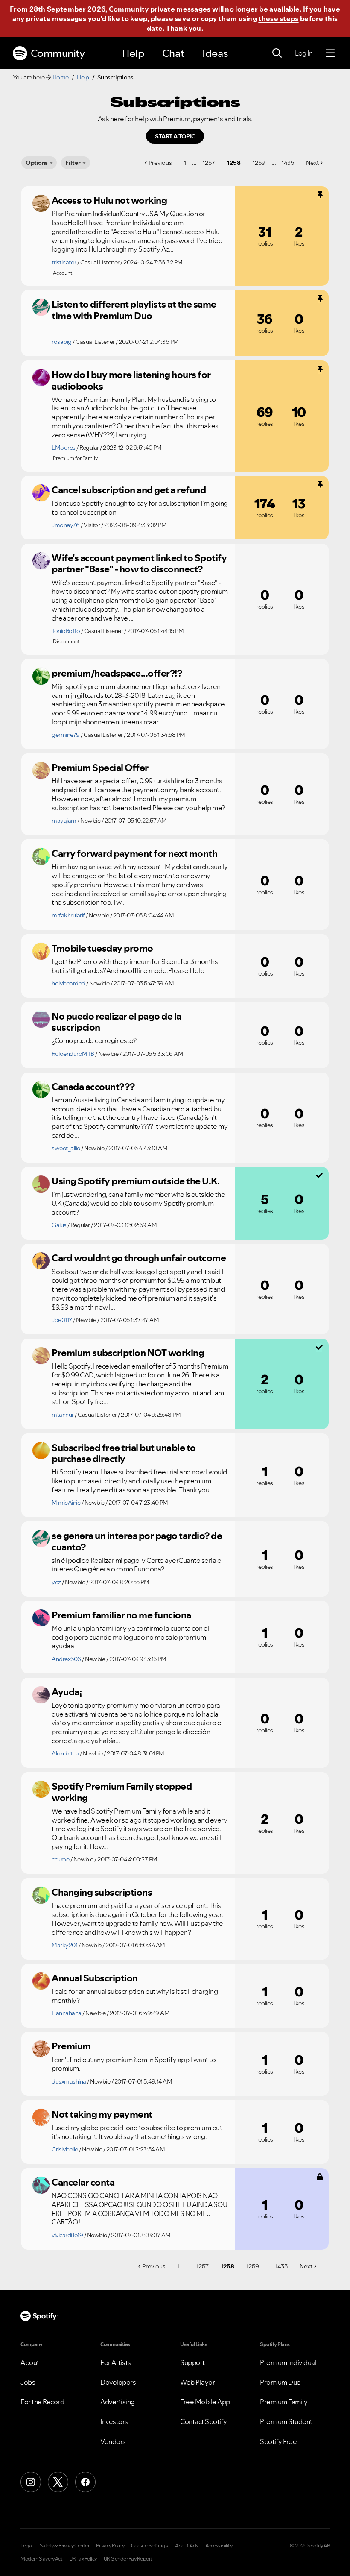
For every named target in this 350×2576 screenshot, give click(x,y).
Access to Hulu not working (109, 200)
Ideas (215, 53)
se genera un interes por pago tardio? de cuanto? (137, 1541)
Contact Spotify (204, 2421)
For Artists (116, 2362)
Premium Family (284, 2402)
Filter (73, 163)
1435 (288, 163)
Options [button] (37, 163)
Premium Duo (280, 2382)
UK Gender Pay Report (128, 2559)
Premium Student (286, 2421)
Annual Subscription (95, 1978)
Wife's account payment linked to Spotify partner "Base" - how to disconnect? (139, 564)
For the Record (42, 2402)
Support (192, 2362)
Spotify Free (278, 2441)
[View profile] (41, 203)
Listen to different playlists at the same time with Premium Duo (134, 310)
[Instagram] (31, 2482)
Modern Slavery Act (41, 2559)
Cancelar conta (83, 2182)
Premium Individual (288, 2362)
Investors (114, 2421)
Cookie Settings (150, 2546)
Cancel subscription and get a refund (129, 490)
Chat (173, 53)
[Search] (277, 53)
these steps (278, 18)
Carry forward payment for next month (134, 853)
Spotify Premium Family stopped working (122, 1792)
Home (61, 77)
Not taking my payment (102, 2114)
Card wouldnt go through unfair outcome (139, 1258)
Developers (118, 2382)
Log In (304, 53)
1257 (209, 163)
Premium (71, 2046)
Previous (160, 163)
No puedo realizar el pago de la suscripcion (117, 1022)
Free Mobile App (205, 2402)
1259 (259, 163)
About (30, 2362)
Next (312, 163)
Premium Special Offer (100, 768)
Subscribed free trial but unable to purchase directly (124, 1453)
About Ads (187, 2546)
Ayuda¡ (67, 1692)
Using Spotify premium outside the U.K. (136, 1181)
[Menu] (330, 53)
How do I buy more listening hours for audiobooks (131, 380)
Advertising (118, 2402)
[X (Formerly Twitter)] (58, 2482)
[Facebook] (85, 2482)
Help (133, 53)
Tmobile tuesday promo (102, 948)
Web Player (197, 2382)
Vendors (113, 2441)
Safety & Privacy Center (65, 2546)
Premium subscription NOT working (128, 1353)
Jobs (28, 2382)
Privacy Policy (110, 2546)
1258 (234, 163)
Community (58, 53)
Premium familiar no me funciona (121, 1615)
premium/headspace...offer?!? (117, 673)
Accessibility (219, 2546)
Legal (27, 2546)
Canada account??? (93, 1087)
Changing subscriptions (102, 1892)
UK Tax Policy (83, 2559)
